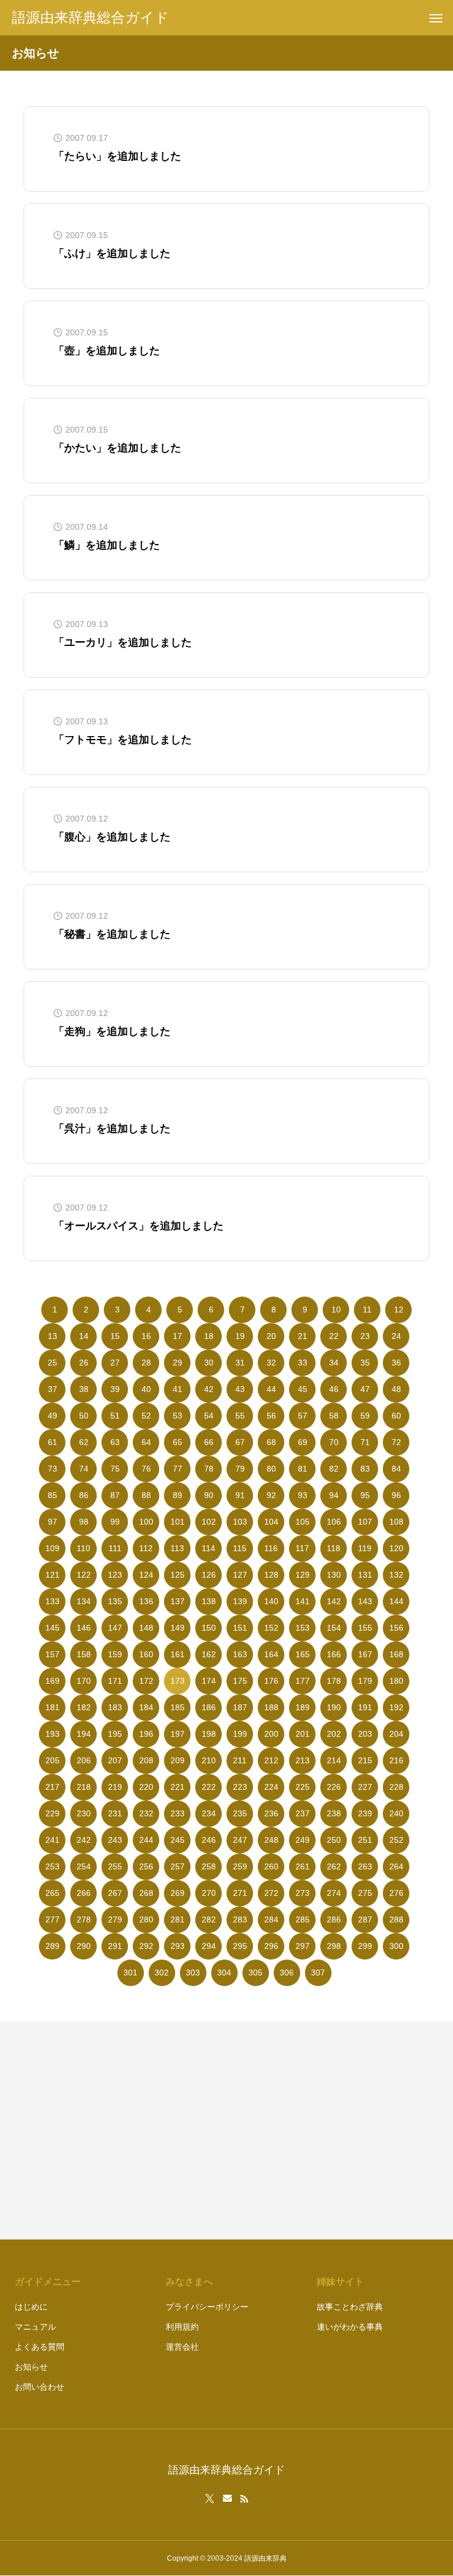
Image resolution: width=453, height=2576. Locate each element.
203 (365, 1734)
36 (396, 1363)
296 (271, 1946)
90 (209, 1495)
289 (52, 1946)
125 (178, 1575)
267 (115, 1893)
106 (334, 1522)
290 (84, 1946)
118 (334, 1548)
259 (240, 1866)
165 (303, 1654)
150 (209, 1628)
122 (84, 1575)
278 (84, 1919)
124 (146, 1575)
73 (52, 1469)
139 (240, 1601)
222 (209, 1787)
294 (209, 1946)
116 (271, 1548)
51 (115, 1416)
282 (209, 1919)
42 (209, 1389)
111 (115, 1548)
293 (178, 1946)
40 (146, 1389)
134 (84, 1601)
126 (209, 1575)
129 (303, 1575)
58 (334, 1416)
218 (84, 1787)
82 (334, 1469)
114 (209, 1548)
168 (396, 1654)
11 (367, 1310)
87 (115, 1495)
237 (303, 1813)
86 (84, 1495)
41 (178, 1389)
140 (271, 1601)
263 (365, 1866)
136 (146, 1601)
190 (334, 1707)
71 (365, 1442)
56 (271, 1416)
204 (396, 1734)
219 (115, 1787)
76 (146, 1469)
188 (271, 1707)
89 (178, 1495)
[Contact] (227, 2499)
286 (334, 1919)
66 (209, 1442)
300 (396, 1946)
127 (240, 1575)
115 (240, 1548)
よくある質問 (40, 2347)
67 (240, 1442)
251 (365, 1840)
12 (399, 1310)
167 (365, 1654)
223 (240, 1787)
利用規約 (182, 2327)
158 (84, 1654)
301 (130, 1973)
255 (115, 1866)
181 (52, 1707)
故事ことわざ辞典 (350, 2307)
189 (303, 1707)
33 (303, 1363)
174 (209, 1681)
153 (303, 1628)
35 (365, 1363)
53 (178, 1416)
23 (365, 1336)
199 (240, 1734)
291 (115, 1946)
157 (52, 1654)
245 (178, 1840)
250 (334, 1840)
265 (52, 1893)
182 (84, 1707)
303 (193, 1973)
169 (52, 1681)
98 (84, 1522)
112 (146, 1548)
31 (240, 1363)
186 (209, 1707)
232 (146, 1813)
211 (240, 1760)
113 (177, 1548)
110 (83, 1548)
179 (365, 1681)
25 (52, 1363)
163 (240, 1654)
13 (52, 1336)
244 (146, 1840)
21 (303, 1336)
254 (84, 1866)
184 (146, 1707)
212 (271, 1760)
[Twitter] (210, 2499)
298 (334, 1946)
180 (396, 1681)
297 (303, 1946)
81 (303, 1469)
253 (52, 1866)
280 (146, 1919)
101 (178, 1522)
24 (396, 1336)
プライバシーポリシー (207, 2307)
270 (209, 1893)
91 (240, 1495)
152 (271, 1628)
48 (396, 1389)
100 (146, 1522)
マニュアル (35, 2327)
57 (303, 1416)
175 (240, 1681)
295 (240, 1946)
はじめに (31, 2307)
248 (271, 1840)
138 (209, 1601)
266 (84, 1893)
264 (396, 1866)
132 (396, 1575)
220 (146, 1787)
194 (84, 1734)
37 (52, 1389)
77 (178, 1469)
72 (396, 1442)
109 (52, 1548)
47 (365, 1389)
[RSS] (244, 2499)
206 (84, 1760)
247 (240, 1840)
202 (334, 1734)
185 (178, 1707)
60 (396, 1416)
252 (396, 1840)
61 (52, 1442)
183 (115, 1707)
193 (52, 1734)
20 (271, 1336)
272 (271, 1893)
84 (396, 1469)
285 (303, 1919)
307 (318, 1973)
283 (240, 1919)
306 (287, 1973)
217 (52, 1787)
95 (365, 1495)
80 (271, 1469)
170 (84, 1681)
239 (365, 1813)
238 (334, 1813)
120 (396, 1548)
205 (52, 1760)
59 (365, 1416)
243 (115, 1840)
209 (178, 1760)
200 (271, 1734)
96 (396, 1495)
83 (365, 1469)
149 (178, 1628)
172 (146, 1681)
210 (209, 1760)
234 (209, 1813)
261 (303, 1866)
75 (115, 1469)
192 (396, 1707)
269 (178, 1893)
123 (115, 1575)
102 (209, 1522)
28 (146, 1363)
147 (115, 1628)
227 (365, 1787)
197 (178, 1734)
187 (240, 1707)
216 (396, 1760)
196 (146, 1734)
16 (146, 1336)
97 (52, 1522)
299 (365, 1946)
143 (365, 1601)
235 (240, 1813)
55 (240, 1416)
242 (84, 1840)
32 (271, 1363)
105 (303, 1522)
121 (52, 1575)
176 (271, 1681)
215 (365, 1760)
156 (396, 1628)
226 (334, 1787)
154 (334, 1628)
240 (396, 1813)
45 (303, 1389)
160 (146, 1654)
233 (178, 1813)
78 (209, 1469)
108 (396, 1522)
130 (334, 1575)
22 (334, 1336)
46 (334, 1389)
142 (334, 1601)
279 (115, 1919)
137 (178, 1601)
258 (209, 1866)
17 (178, 1336)
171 (115, 1681)
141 (303, 1601)
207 (115, 1760)
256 (146, 1866)
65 (178, 1442)
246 (209, 1840)
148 (146, 1628)
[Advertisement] (334, 2130)
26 (84, 1363)
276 (396, 1893)
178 (334, 1681)
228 (396, 1787)
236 (271, 1813)
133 (52, 1601)
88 (146, 1495)
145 (52, 1628)
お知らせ (31, 2367)
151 (240, 1628)
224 (271, 1787)
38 (84, 1389)
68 (271, 1442)
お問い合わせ (40, 2387)
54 (209, 1416)
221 (178, 1787)
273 (303, 1893)
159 (115, 1654)
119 (365, 1548)
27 (115, 1363)
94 (334, 1495)
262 (334, 1866)
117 (302, 1548)
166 (334, 1654)
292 (146, 1946)
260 (271, 1866)
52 (146, 1416)
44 (271, 1389)
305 (255, 1973)
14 (84, 1336)
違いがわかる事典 (350, 2327)
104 (271, 1522)
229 (52, 1813)
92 (271, 1495)
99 (115, 1522)
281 (178, 1919)
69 (303, 1442)
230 (84, 1813)
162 (209, 1654)
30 (209, 1363)
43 (240, 1389)
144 (396, 1601)
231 (115, 1813)
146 (84, 1628)
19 (240, 1336)
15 (115, 1336)
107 (365, 1522)
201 (303, 1734)
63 (115, 1442)
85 (52, 1495)
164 (271, 1654)
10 (336, 1310)
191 (365, 1707)
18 (209, 1336)
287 (365, 1919)
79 (240, 1469)
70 (334, 1442)
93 (303, 1495)
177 (303, 1681)
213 (303, 1760)
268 (146, 1893)
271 (240, 1893)
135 (115, 1601)
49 (52, 1416)
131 (365, 1575)
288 (396, 1919)
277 (52, 1919)
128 (271, 1575)
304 (224, 1973)
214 (334, 1760)
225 (303, 1787)
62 (84, 1442)
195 (115, 1734)
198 (209, 1734)
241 (52, 1840)
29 (178, 1363)
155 (365, 1628)
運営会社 (182, 2347)
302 (162, 1973)
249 (303, 1840)
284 (271, 1919)
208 (146, 1760)
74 (84, 1469)
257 (178, 1866)
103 (240, 1522)
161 (178, 1654)
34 (334, 1363)
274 (334, 1893)
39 (115, 1389)
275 (365, 1893)
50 (84, 1416)
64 (146, 1442)
